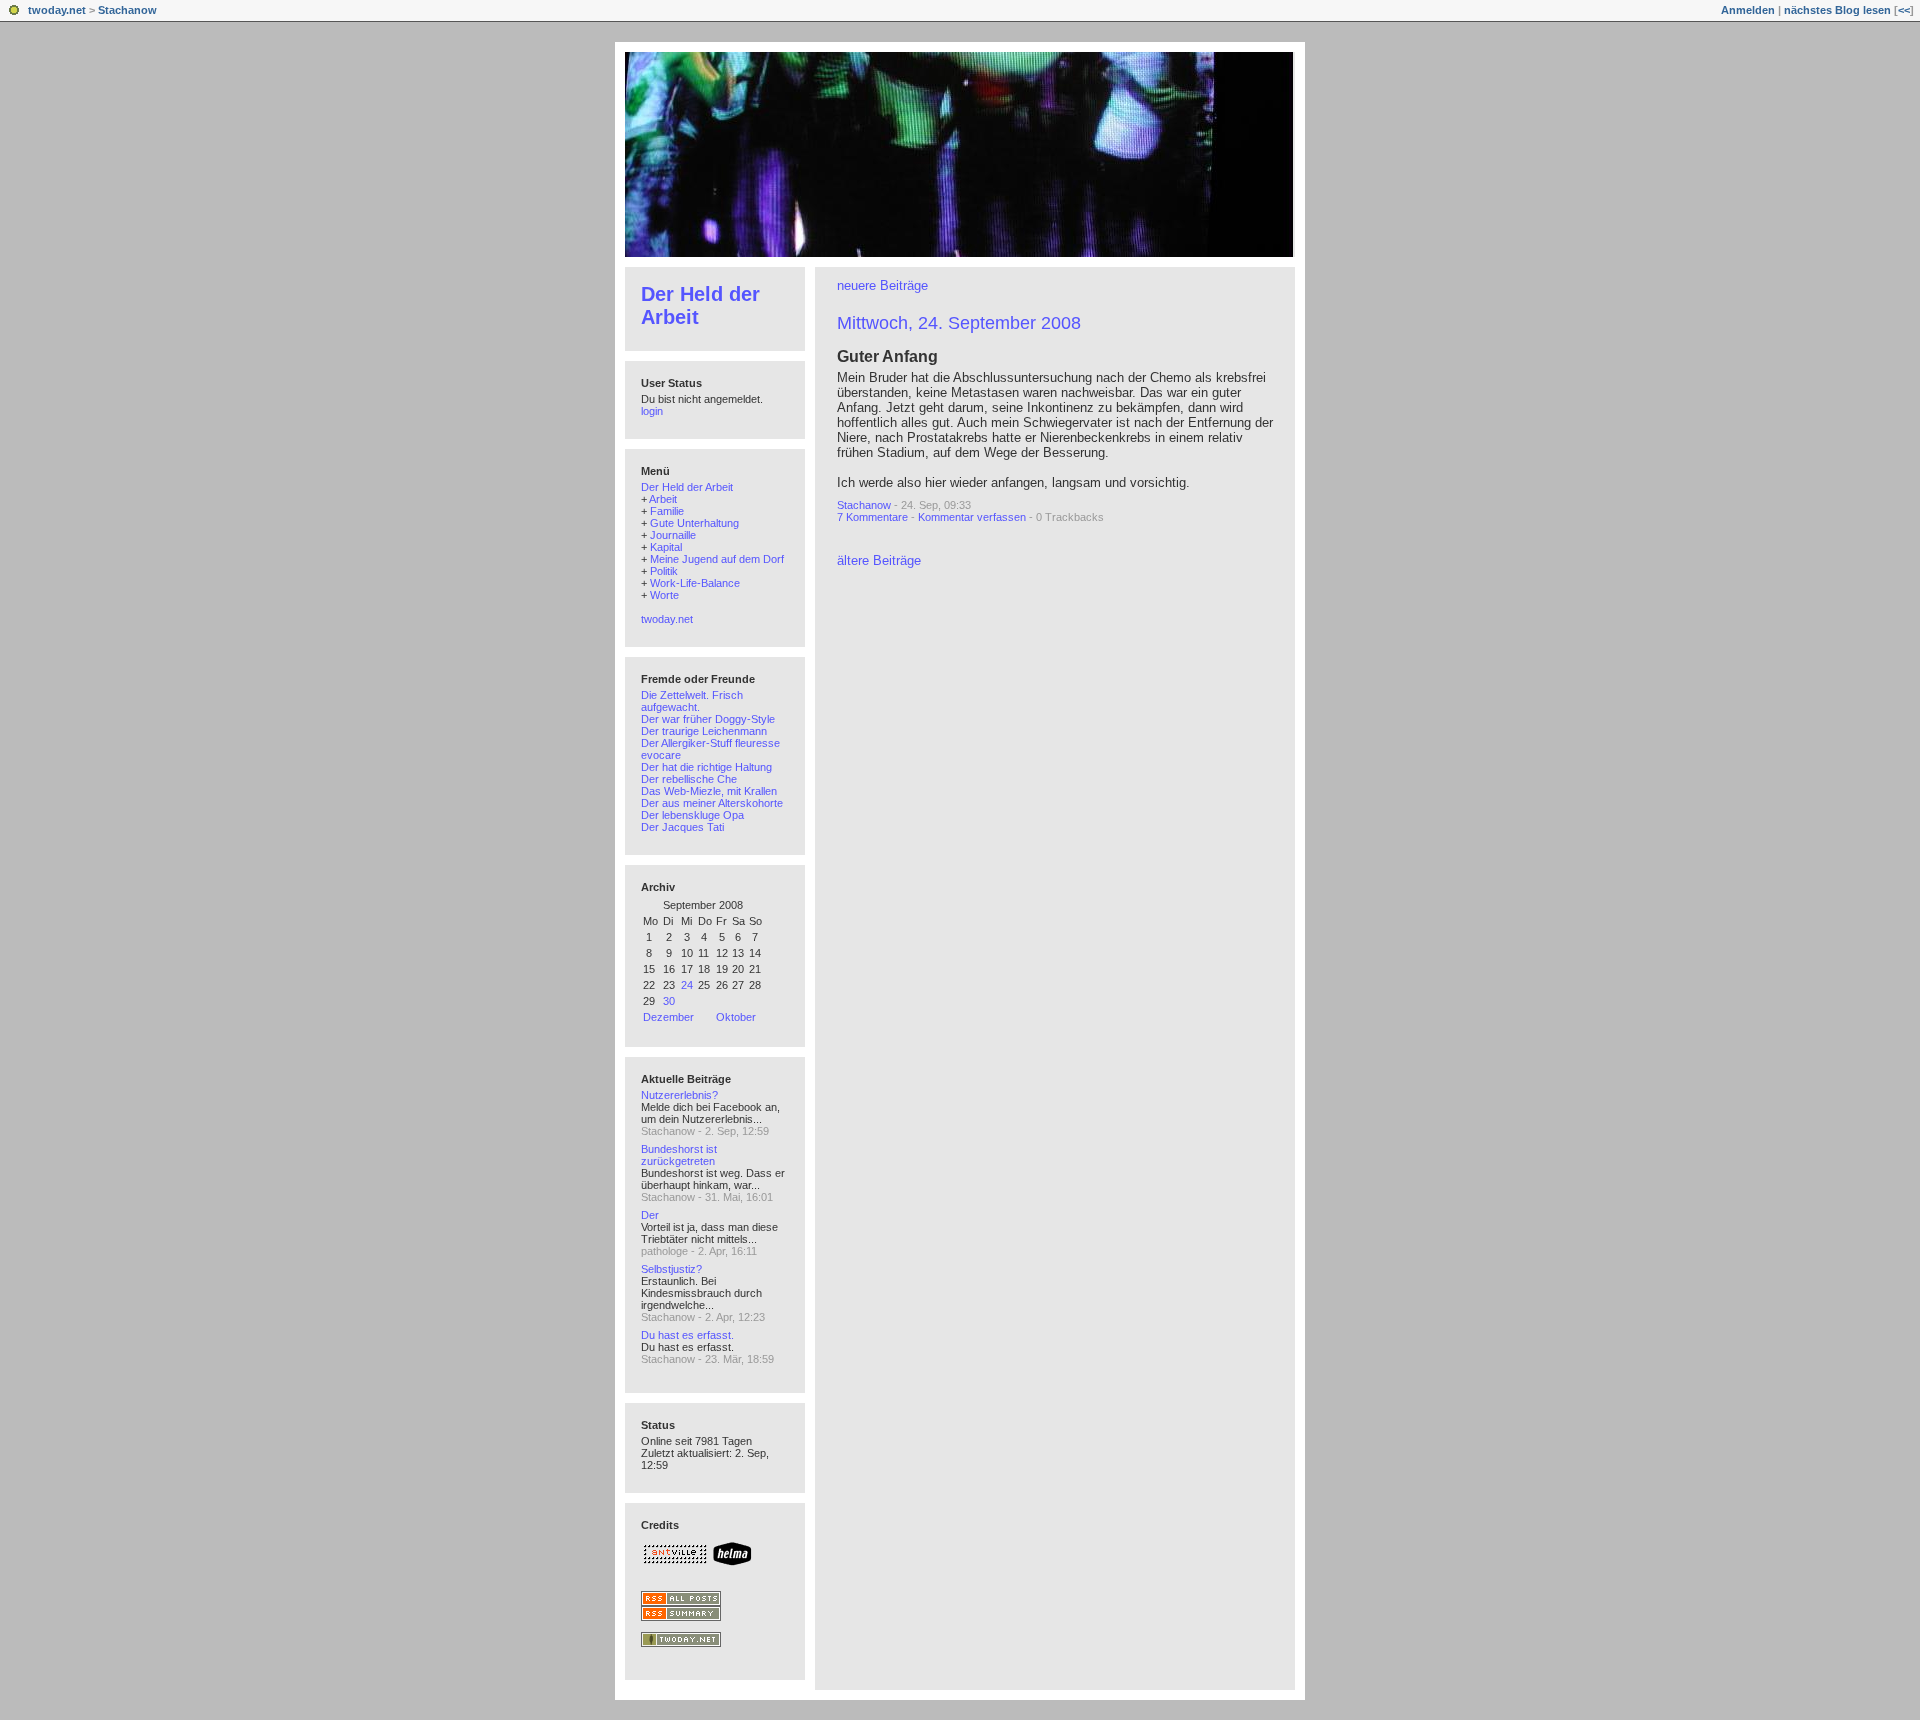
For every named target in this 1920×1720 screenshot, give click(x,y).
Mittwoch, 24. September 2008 (959, 323)
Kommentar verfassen (972, 517)
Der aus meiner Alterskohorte (712, 803)
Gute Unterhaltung (694, 523)
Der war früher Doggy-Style (708, 719)
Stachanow (127, 10)
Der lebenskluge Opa (692, 815)
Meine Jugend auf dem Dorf (717, 559)
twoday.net (57, 10)
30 (669, 1001)
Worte (664, 595)
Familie (667, 511)
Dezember (668, 1017)
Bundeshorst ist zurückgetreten (679, 1155)
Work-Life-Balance (695, 583)
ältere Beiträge (879, 560)
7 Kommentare (872, 517)
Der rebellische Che (689, 779)
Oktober (736, 1017)
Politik (664, 571)
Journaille (673, 535)
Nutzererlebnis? (679, 1095)
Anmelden (1748, 10)
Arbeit (663, 499)
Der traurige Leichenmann (704, 731)
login (652, 411)
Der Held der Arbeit (687, 487)
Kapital (666, 547)
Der (650, 1215)
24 (687, 985)
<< (1904, 10)
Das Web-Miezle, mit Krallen (709, 791)
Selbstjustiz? (671, 1269)
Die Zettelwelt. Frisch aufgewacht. (692, 701)
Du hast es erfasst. (687, 1335)
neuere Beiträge (882, 285)
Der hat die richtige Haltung (706, 767)
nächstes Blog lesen (1837, 10)
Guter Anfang (887, 356)
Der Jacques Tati (682, 827)
